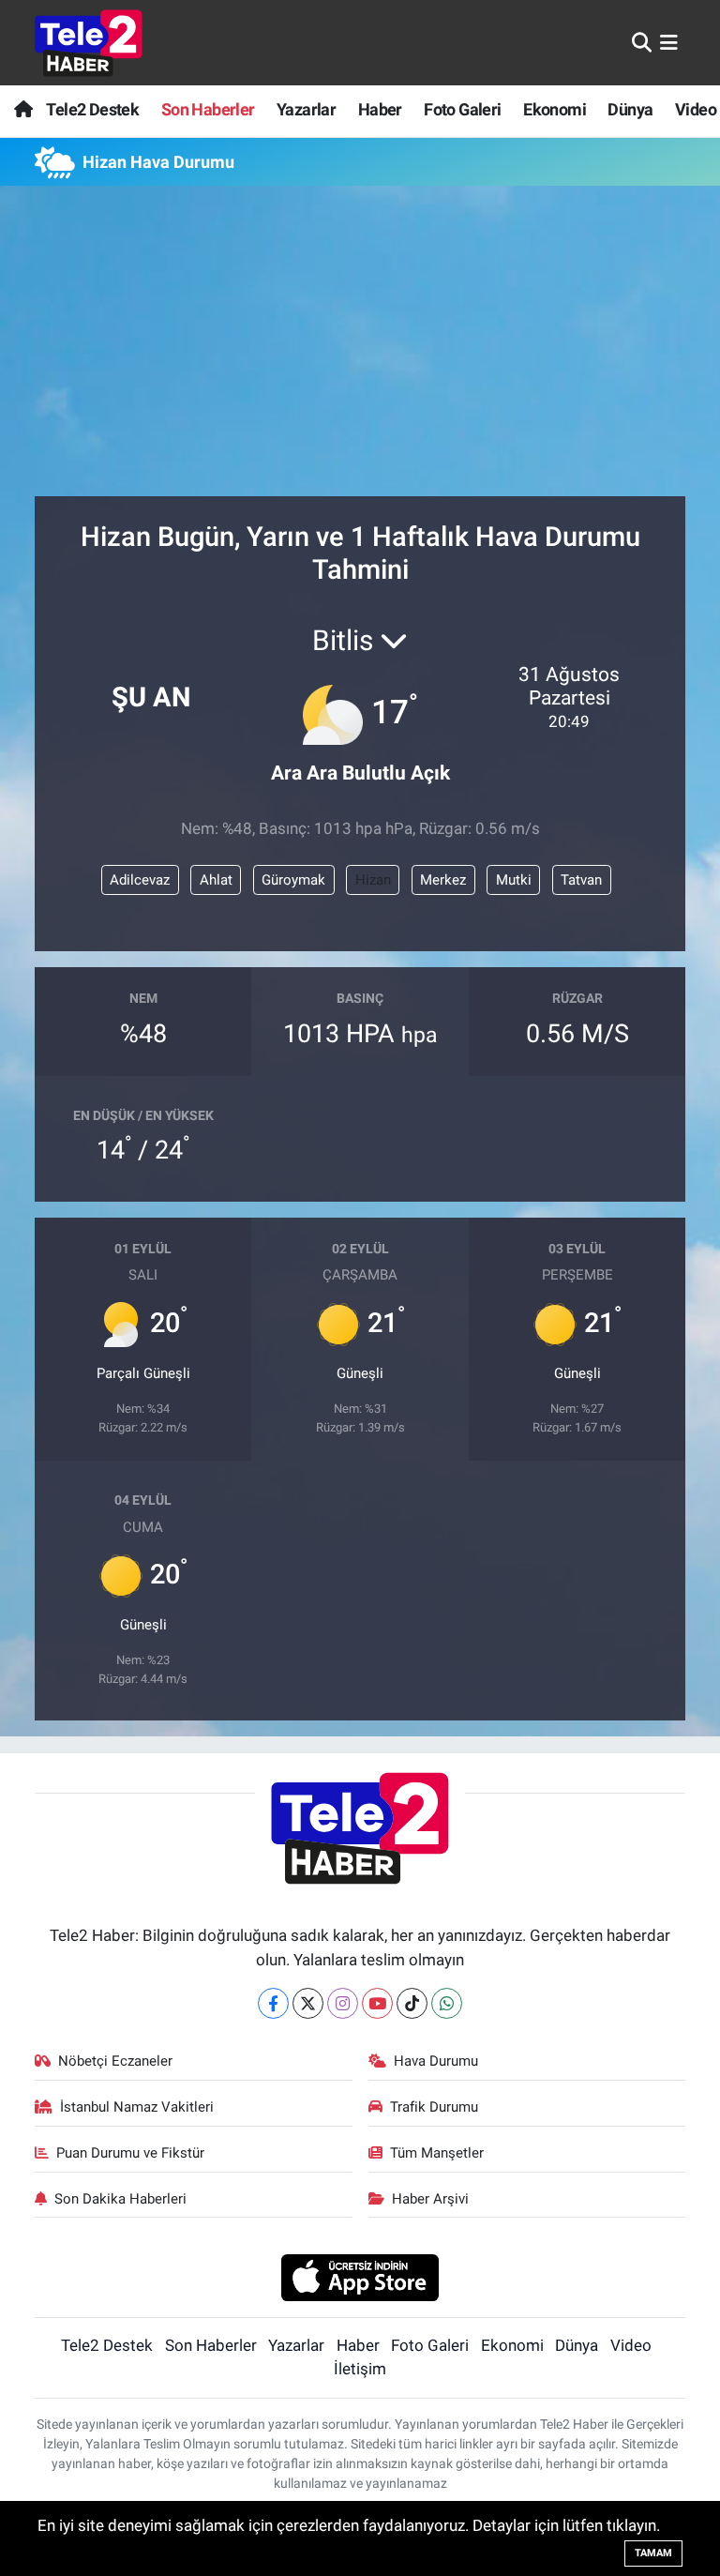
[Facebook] (273, 2003)
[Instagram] (343, 2003)
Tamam (653, 2553)
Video (696, 109)
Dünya (630, 109)
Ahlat (216, 880)
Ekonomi (555, 109)
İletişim (360, 2369)
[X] (308, 2003)
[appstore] (360, 2276)
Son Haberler (208, 109)
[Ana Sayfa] (23, 109)
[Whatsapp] (447, 2003)
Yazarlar (306, 109)
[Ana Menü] (669, 42)
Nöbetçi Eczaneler (115, 2061)
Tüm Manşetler (437, 2153)
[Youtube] (377, 2003)
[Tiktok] (412, 2003)
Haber (380, 109)
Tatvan (581, 880)
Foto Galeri (462, 109)
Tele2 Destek (92, 109)
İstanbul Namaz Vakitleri (137, 2107)
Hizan (373, 880)
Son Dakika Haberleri (120, 2199)
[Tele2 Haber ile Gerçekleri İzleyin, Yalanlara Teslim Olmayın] (89, 43)
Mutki (514, 880)
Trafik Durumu (434, 2107)
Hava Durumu (436, 2061)
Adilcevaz (140, 880)
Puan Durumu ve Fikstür (130, 2153)
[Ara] (642, 42)
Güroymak (293, 880)
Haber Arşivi (430, 2199)
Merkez (443, 880)
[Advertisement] (360, 349)
